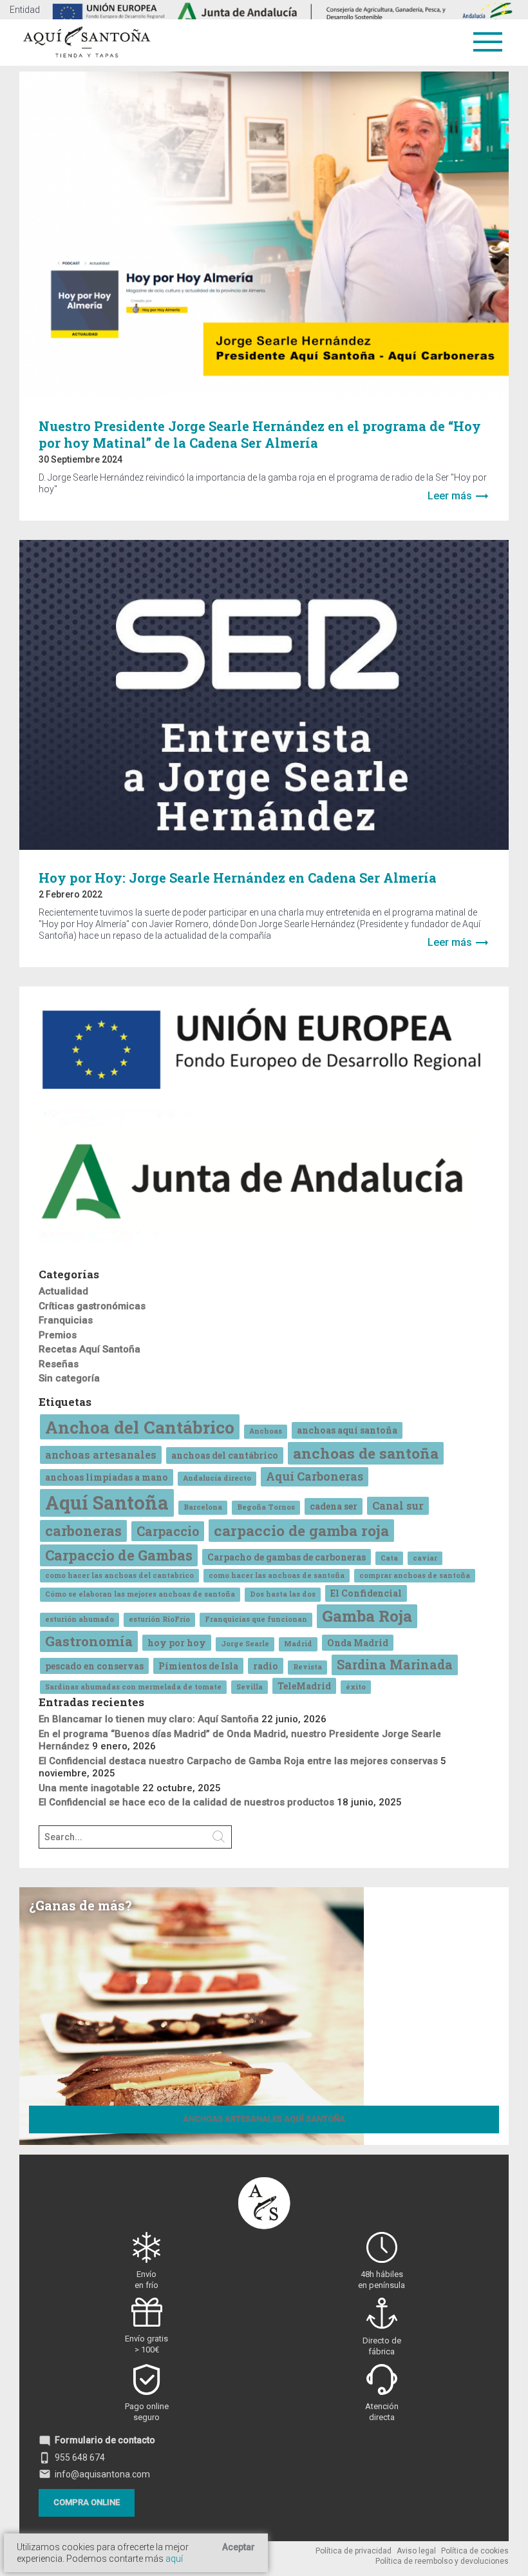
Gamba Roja (367, 1616)
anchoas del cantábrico (225, 1455)
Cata (389, 1558)
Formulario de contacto (97, 2440)
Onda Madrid (358, 1643)
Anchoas (266, 1431)
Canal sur (398, 1505)
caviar (425, 1558)
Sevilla (250, 1687)
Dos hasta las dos (283, 1594)
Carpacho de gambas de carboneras (287, 1557)
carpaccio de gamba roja (301, 1530)
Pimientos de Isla (198, 1666)
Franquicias (66, 1320)
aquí (174, 2559)
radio (266, 1666)
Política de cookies (475, 2551)
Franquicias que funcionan (256, 1619)
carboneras (83, 1531)
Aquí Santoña (107, 1502)
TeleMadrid (304, 1686)
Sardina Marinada (395, 1664)
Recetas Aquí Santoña (90, 1349)
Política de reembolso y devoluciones (442, 2561)
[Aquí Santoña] (87, 40)
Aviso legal (416, 2551)
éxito (356, 1687)
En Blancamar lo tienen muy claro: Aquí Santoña (149, 1719)
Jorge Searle (245, 1644)
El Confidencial (366, 1593)
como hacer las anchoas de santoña (277, 1575)
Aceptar (239, 2547)
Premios (58, 1335)
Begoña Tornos (266, 1507)
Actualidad (63, 1291)
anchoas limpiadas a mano (107, 1477)
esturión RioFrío (159, 1619)
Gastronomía (89, 1641)
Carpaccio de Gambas (119, 1555)
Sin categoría (69, 1378)
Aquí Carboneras (315, 1476)
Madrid (298, 1644)
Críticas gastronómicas (92, 1306)
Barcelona (203, 1507)
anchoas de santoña (366, 1453)
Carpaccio (168, 1531)
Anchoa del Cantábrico (140, 1427)
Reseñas (59, 1364)
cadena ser (334, 1506)
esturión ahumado (80, 1619)
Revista (307, 1667)
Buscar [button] (219, 1837)
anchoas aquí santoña (347, 1430)
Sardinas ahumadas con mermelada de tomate (133, 1687)
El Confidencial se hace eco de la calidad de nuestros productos (186, 1802)
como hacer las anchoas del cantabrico (119, 1575)
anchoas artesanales (101, 1455)
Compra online (87, 2502)
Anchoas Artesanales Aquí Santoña (264, 2119)
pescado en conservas (94, 1666)
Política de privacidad (354, 2551)
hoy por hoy (177, 1643)
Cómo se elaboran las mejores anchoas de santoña (140, 1594)
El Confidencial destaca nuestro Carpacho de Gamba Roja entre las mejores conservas (238, 1761)
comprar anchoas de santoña (415, 1575)
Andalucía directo (217, 1478)
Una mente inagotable (89, 1788)
